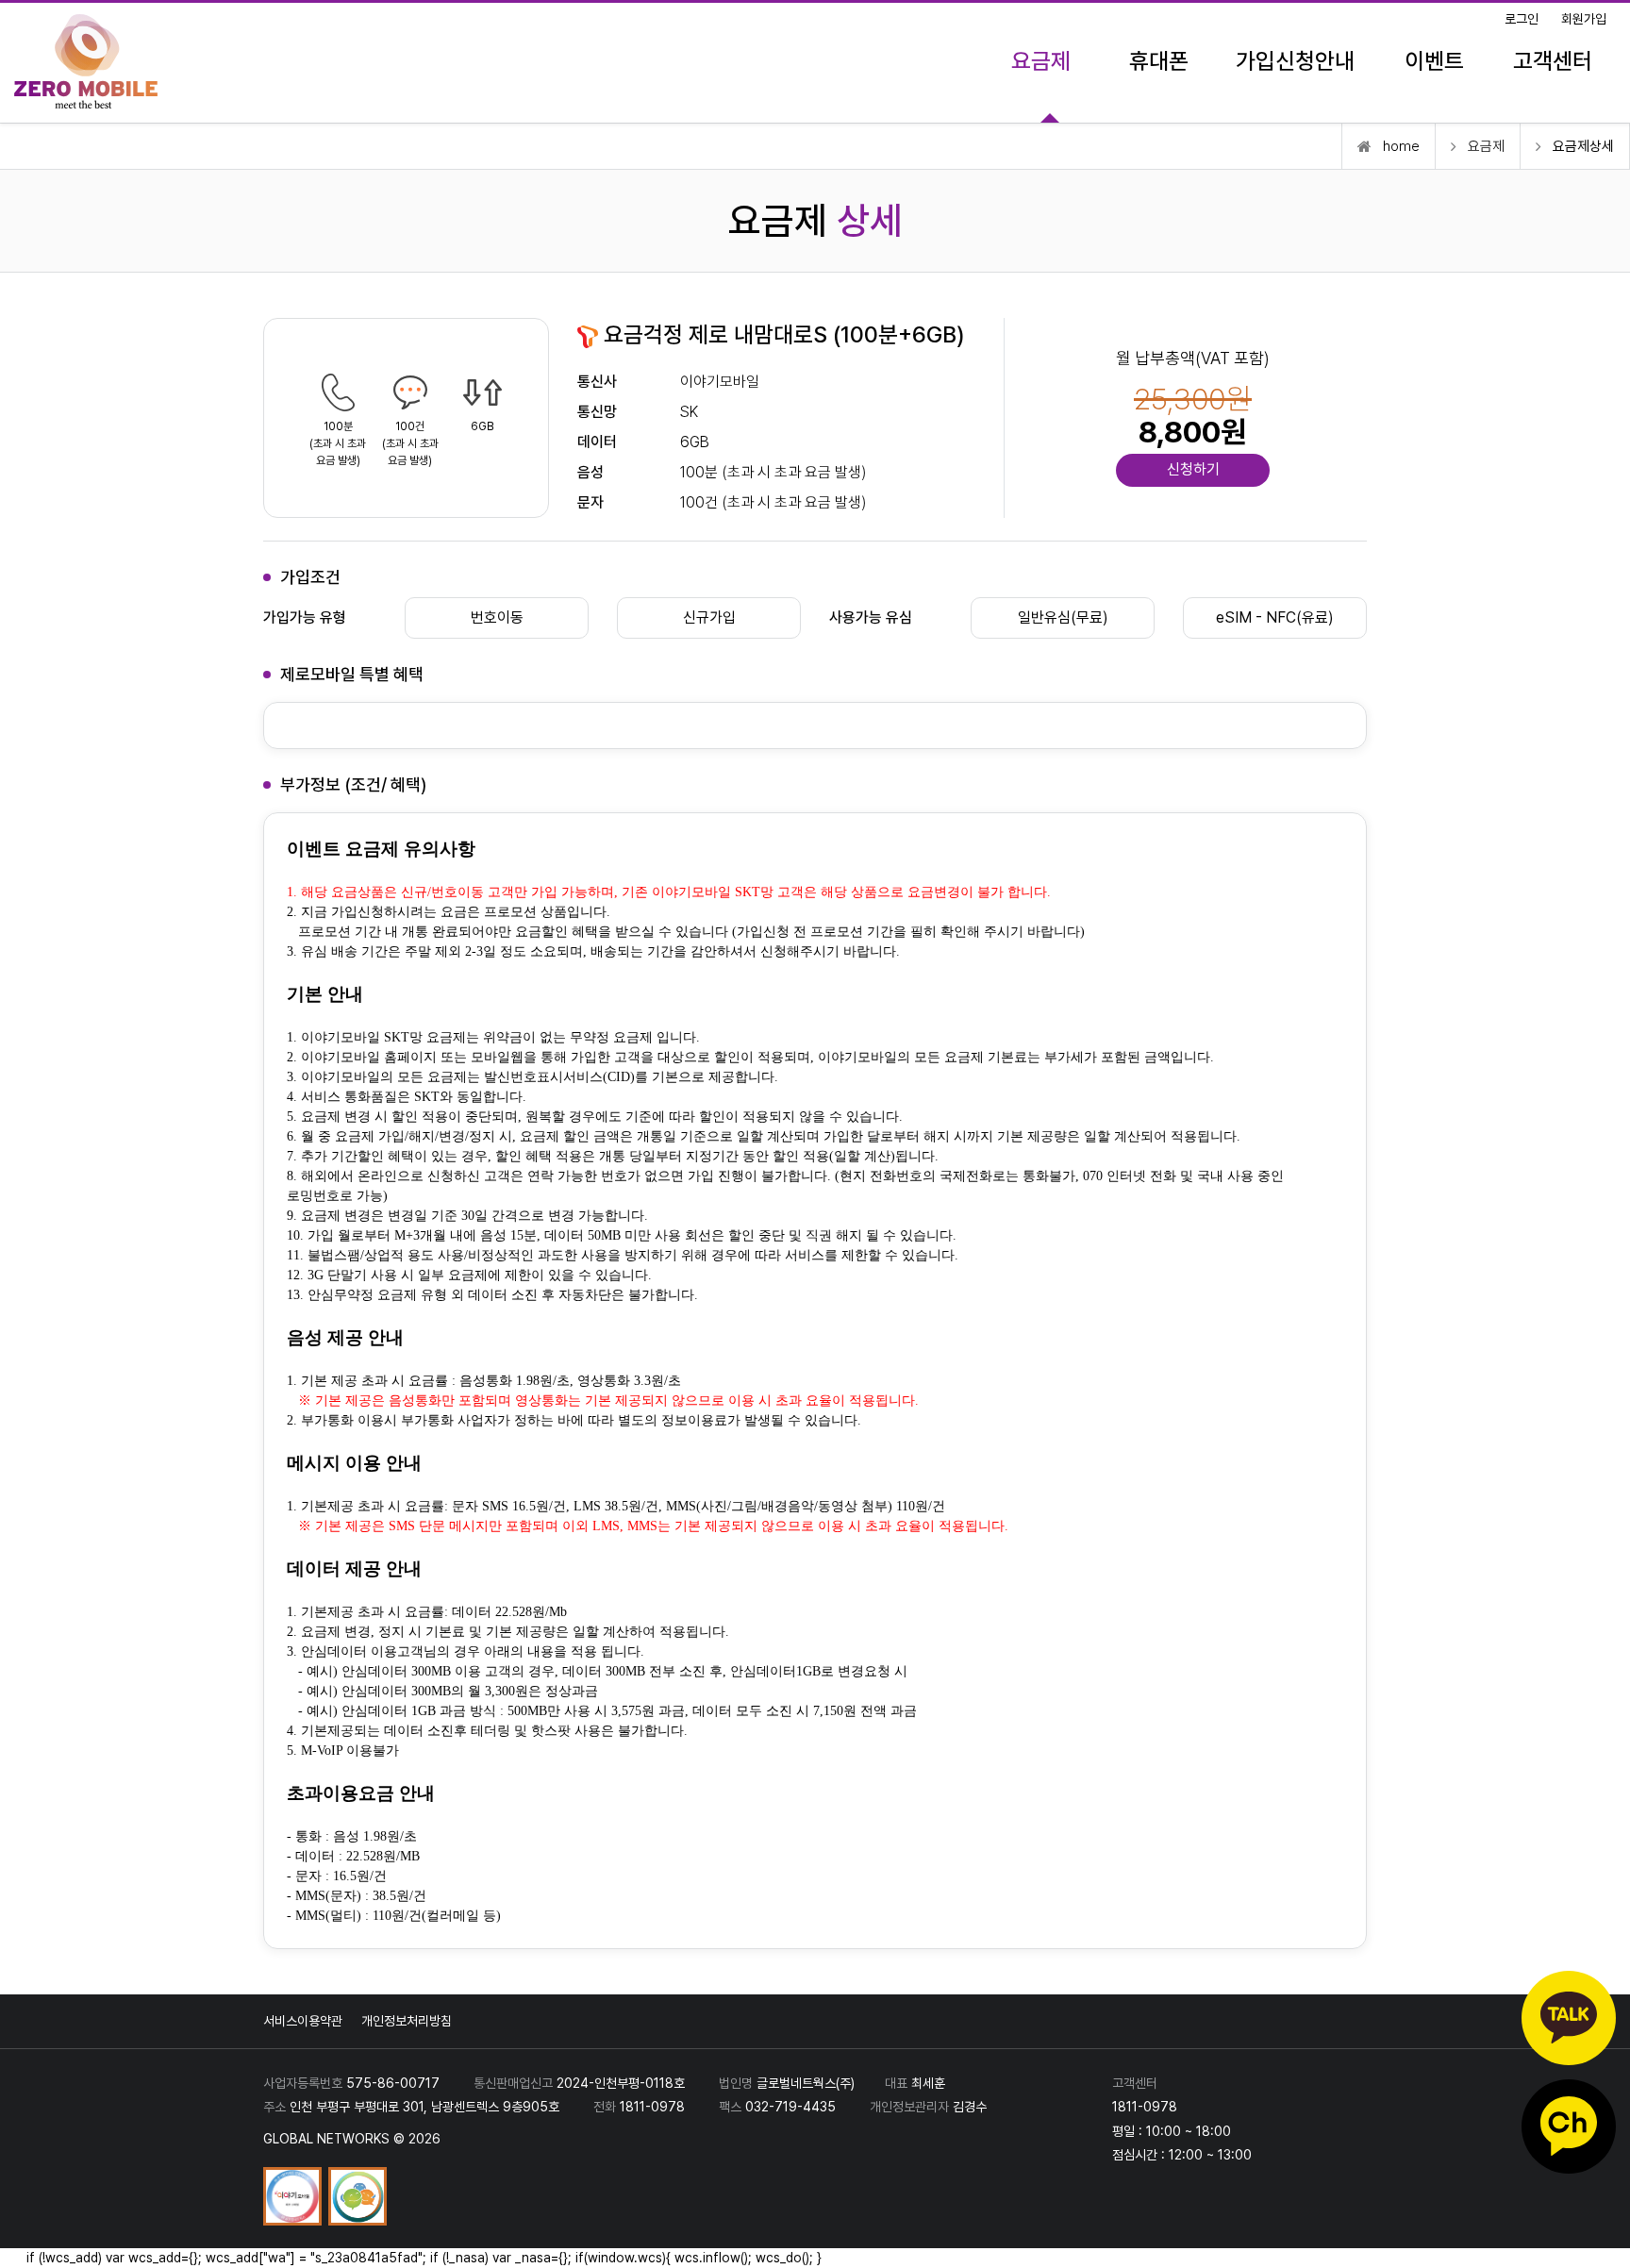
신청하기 (1193, 469)
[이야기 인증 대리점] (294, 2195)
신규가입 (709, 617)
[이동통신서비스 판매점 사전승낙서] (358, 2195)
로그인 (1522, 19)
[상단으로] (1597, 2235)
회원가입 (1584, 19)
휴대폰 (1159, 61)
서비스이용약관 (303, 2021)
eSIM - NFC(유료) (1275, 617)
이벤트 (1434, 61)
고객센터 (1553, 61)
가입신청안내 (1295, 61)
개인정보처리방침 (407, 2021)
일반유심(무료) (1063, 617)
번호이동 (497, 617)
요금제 (1041, 61)
